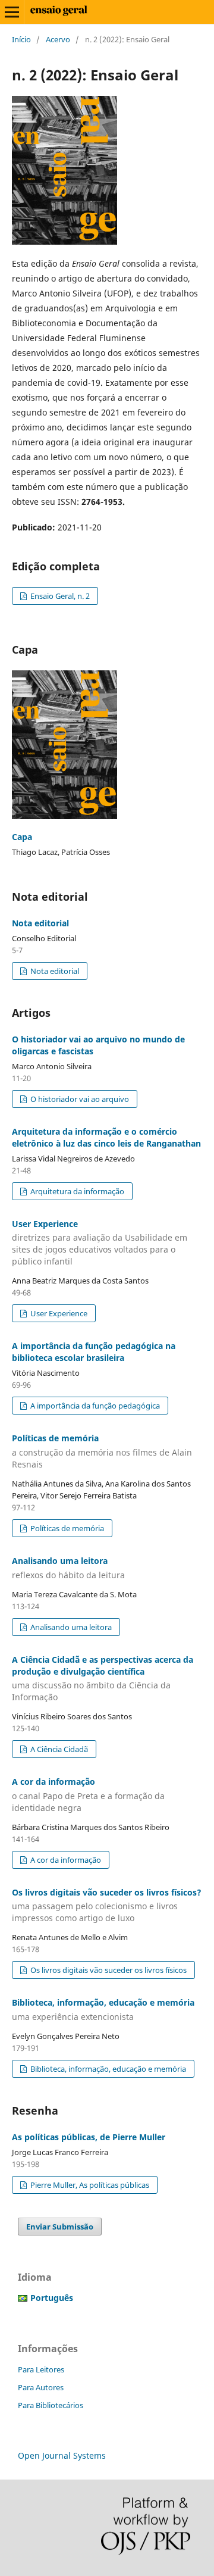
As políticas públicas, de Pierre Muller (89, 2137)
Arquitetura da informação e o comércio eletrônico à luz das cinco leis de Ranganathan (106, 1137)
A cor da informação (88, 1795)
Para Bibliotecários (51, 2405)
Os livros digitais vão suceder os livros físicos (108, 1970)
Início (21, 39)
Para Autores (41, 2387)
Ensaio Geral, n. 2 (59, 596)
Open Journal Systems (62, 2455)
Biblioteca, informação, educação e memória (107, 2069)
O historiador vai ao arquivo (79, 1099)
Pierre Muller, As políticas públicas (89, 2185)
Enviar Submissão (60, 2227)
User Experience (100, 1243)
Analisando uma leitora (70, 1627)
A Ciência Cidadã (58, 1749)
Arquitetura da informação (76, 1191)
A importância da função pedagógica (94, 1406)
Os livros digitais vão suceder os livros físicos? (107, 1905)
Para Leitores (41, 2369)
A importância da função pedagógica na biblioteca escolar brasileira (94, 1352)
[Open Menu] (12, 12)
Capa (22, 837)
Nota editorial (40, 923)
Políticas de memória (102, 1451)
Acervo (58, 39)
